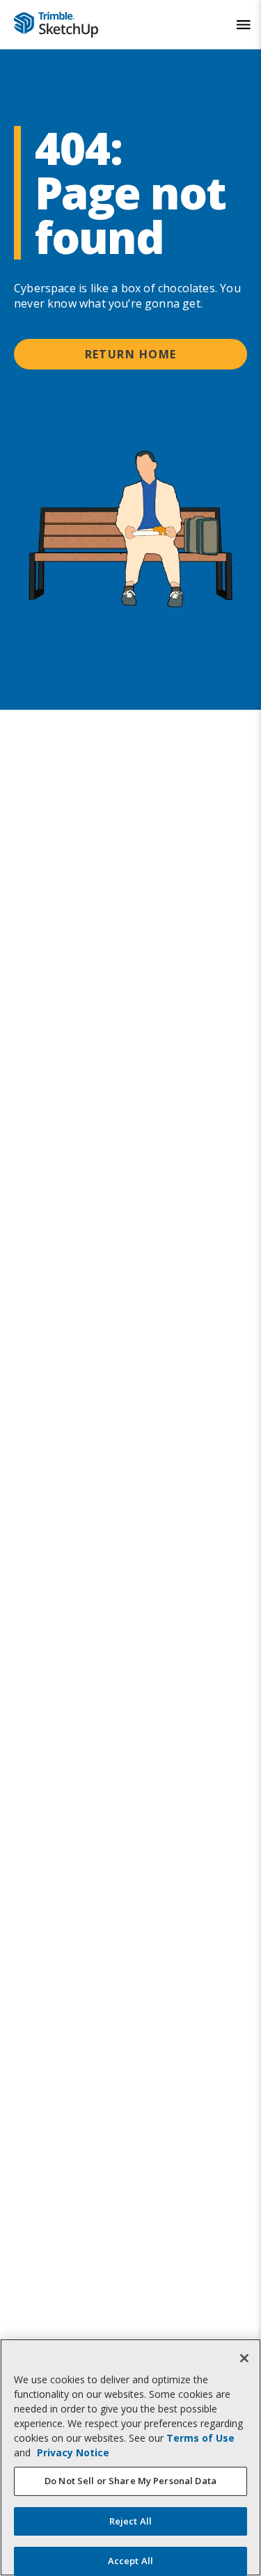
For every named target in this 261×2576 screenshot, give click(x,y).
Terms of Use (200, 2438)
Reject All (130, 2521)
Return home (131, 354)
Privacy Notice (73, 2452)
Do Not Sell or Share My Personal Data (130, 2481)
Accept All (130, 2561)
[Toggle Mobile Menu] (244, 25)
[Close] (244, 2358)
